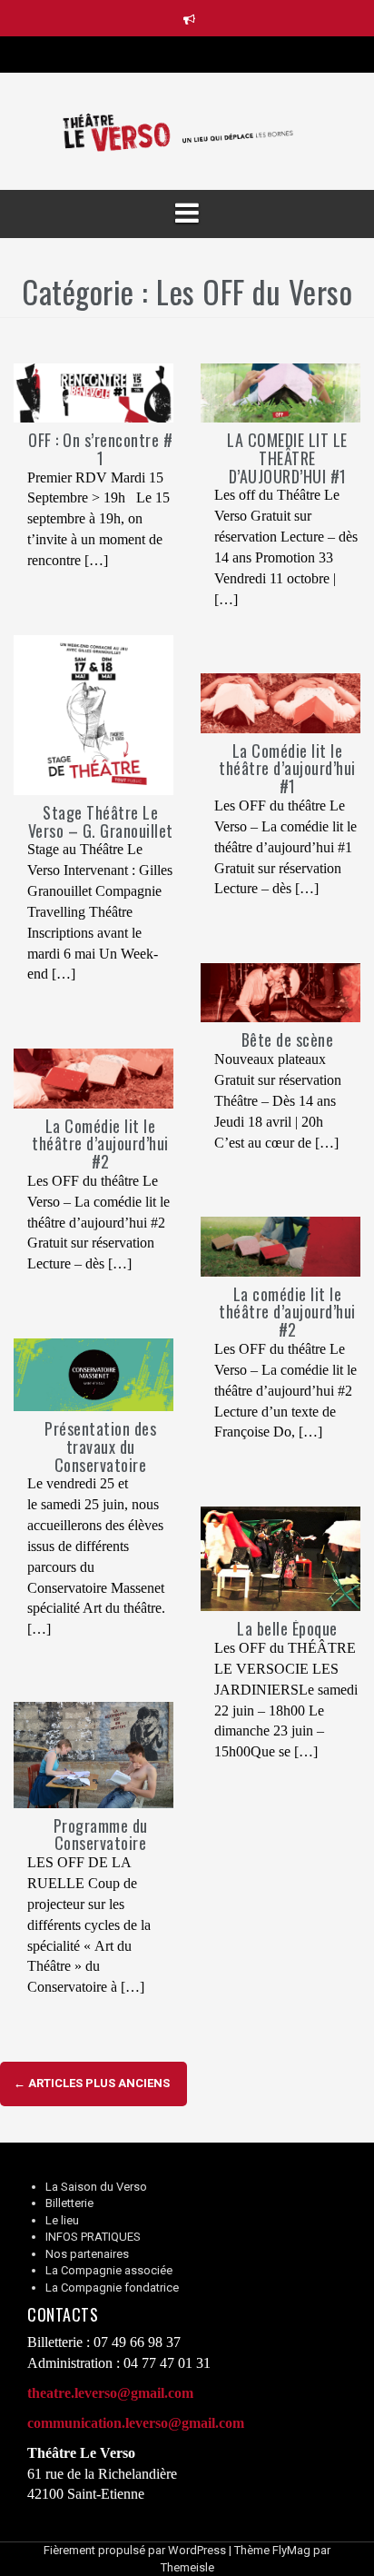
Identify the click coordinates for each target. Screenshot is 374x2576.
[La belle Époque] (280, 1558)
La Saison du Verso (96, 2187)
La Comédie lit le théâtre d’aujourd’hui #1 (287, 769)
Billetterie (69, 2203)
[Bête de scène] (280, 992)
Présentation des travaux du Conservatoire (100, 1447)
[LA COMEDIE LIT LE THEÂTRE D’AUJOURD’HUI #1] (280, 392)
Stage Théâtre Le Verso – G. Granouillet (101, 821)
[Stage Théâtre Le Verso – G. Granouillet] (93, 714)
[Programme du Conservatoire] (93, 1754)
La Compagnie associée (109, 2270)
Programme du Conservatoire (101, 1835)
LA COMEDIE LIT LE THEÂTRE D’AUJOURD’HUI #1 (287, 458)
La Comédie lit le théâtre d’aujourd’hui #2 (100, 1144)
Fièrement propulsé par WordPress (135, 2550)
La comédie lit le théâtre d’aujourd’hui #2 (287, 1312)
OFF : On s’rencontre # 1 (100, 449)
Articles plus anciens (92, 2083)
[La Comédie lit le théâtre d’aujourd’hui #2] (93, 1077)
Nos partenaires (87, 2254)
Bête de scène (288, 1039)
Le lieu (62, 2220)
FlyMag (291, 2550)
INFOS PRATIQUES (93, 2237)
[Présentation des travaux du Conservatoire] (93, 1374)
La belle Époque (287, 1628)
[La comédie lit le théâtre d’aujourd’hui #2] (280, 1245)
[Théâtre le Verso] (187, 130)
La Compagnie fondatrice (112, 2288)
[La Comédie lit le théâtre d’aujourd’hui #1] (280, 702)
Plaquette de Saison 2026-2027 (201, 54)
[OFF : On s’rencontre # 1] (93, 392)
